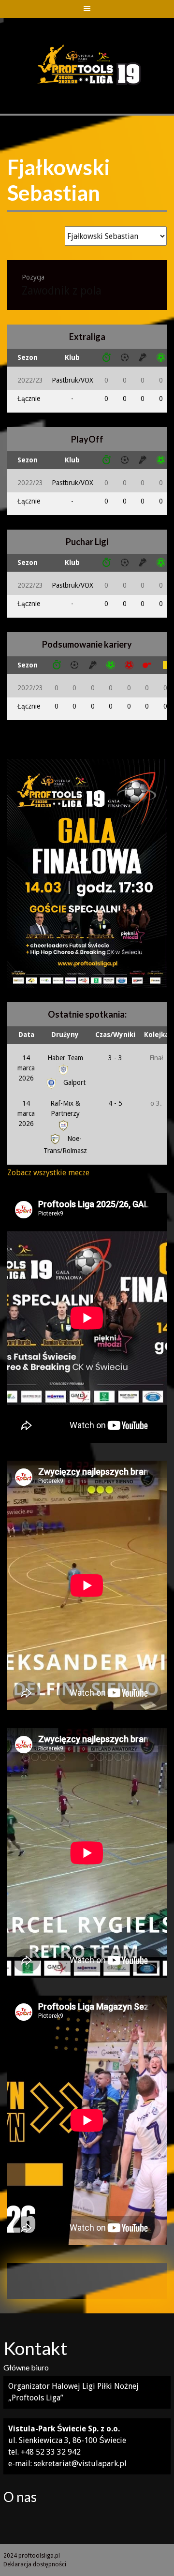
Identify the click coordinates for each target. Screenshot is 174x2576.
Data (26, 1035)
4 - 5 (115, 1103)
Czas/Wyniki (115, 1035)
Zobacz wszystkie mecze (48, 1173)
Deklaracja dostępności (35, 2564)
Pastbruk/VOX (72, 380)
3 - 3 (115, 1058)
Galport (73, 1082)
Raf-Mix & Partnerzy (65, 1108)
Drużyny (65, 1035)
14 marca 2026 (26, 1068)
